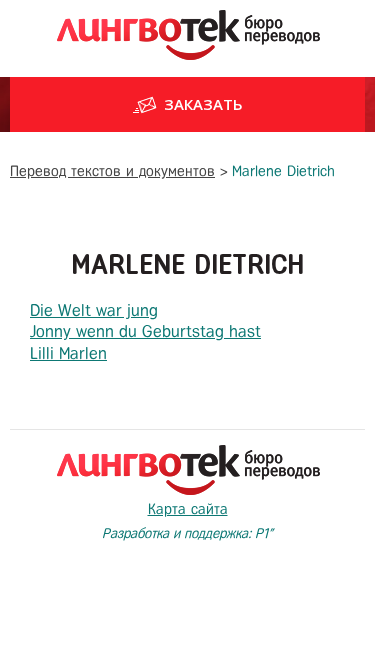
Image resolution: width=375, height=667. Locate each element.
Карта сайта (188, 509)
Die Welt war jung (94, 310)
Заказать (203, 104)
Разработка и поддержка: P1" (187, 533)
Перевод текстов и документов (112, 171)
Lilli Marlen (68, 353)
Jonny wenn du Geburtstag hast (145, 331)
